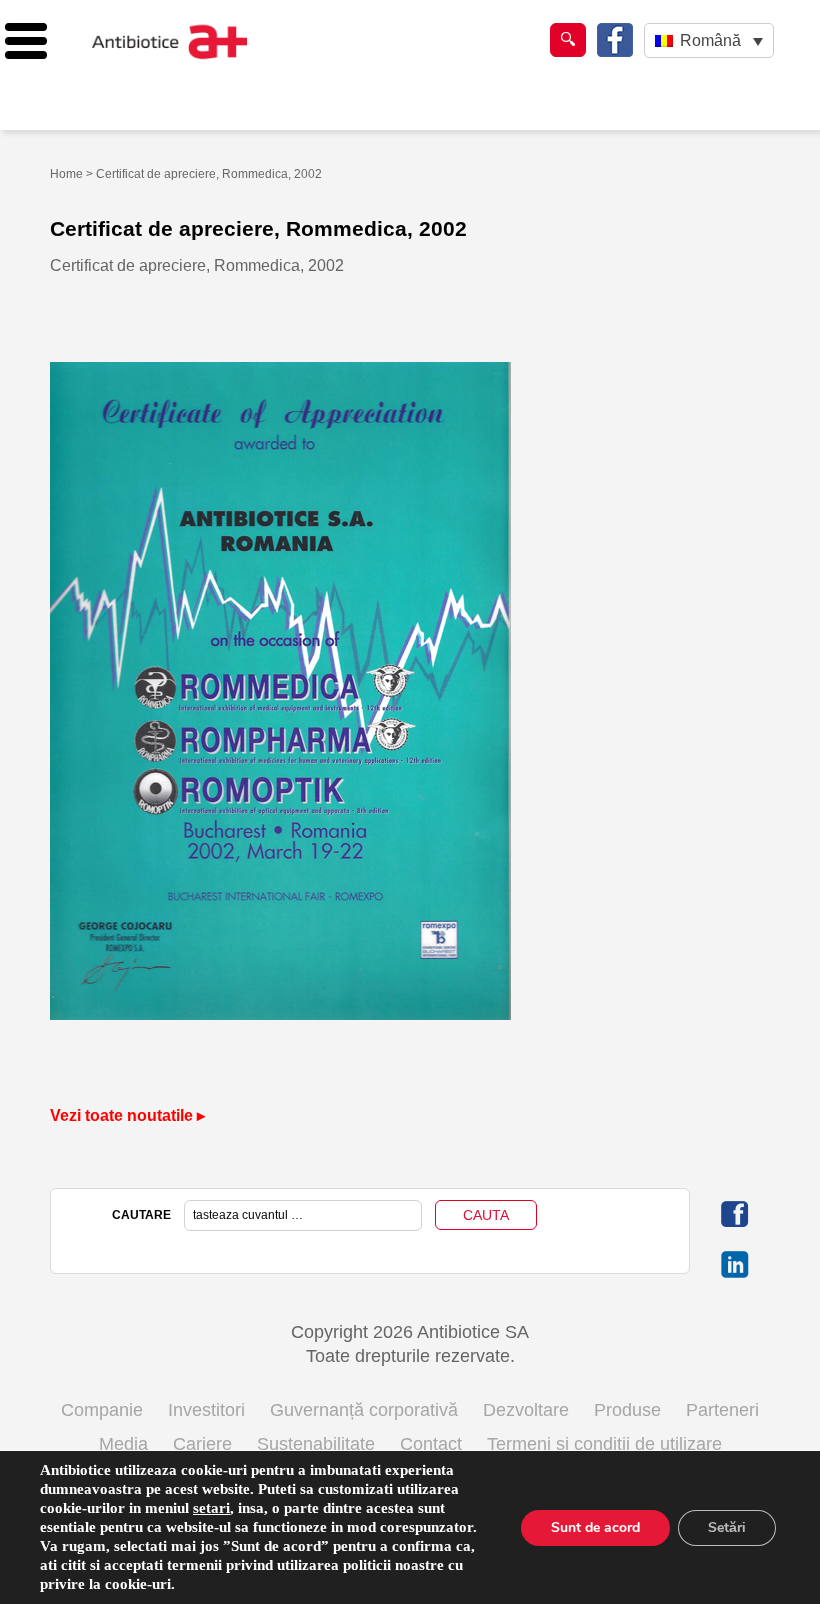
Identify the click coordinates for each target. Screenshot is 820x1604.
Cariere (202, 1444)
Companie (102, 1410)
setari (211, 1508)
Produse (627, 1410)
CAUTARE (141, 1215)
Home (66, 174)
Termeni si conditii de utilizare (604, 1444)
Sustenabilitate (316, 1444)
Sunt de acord (595, 1527)
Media (123, 1444)
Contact (431, 1444)
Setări (727, 1527)
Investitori (206, 1410)
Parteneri (722, 1410)
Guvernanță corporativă (364, 1410)
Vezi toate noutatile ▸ (127, 1115)
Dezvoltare (526, 1410)
